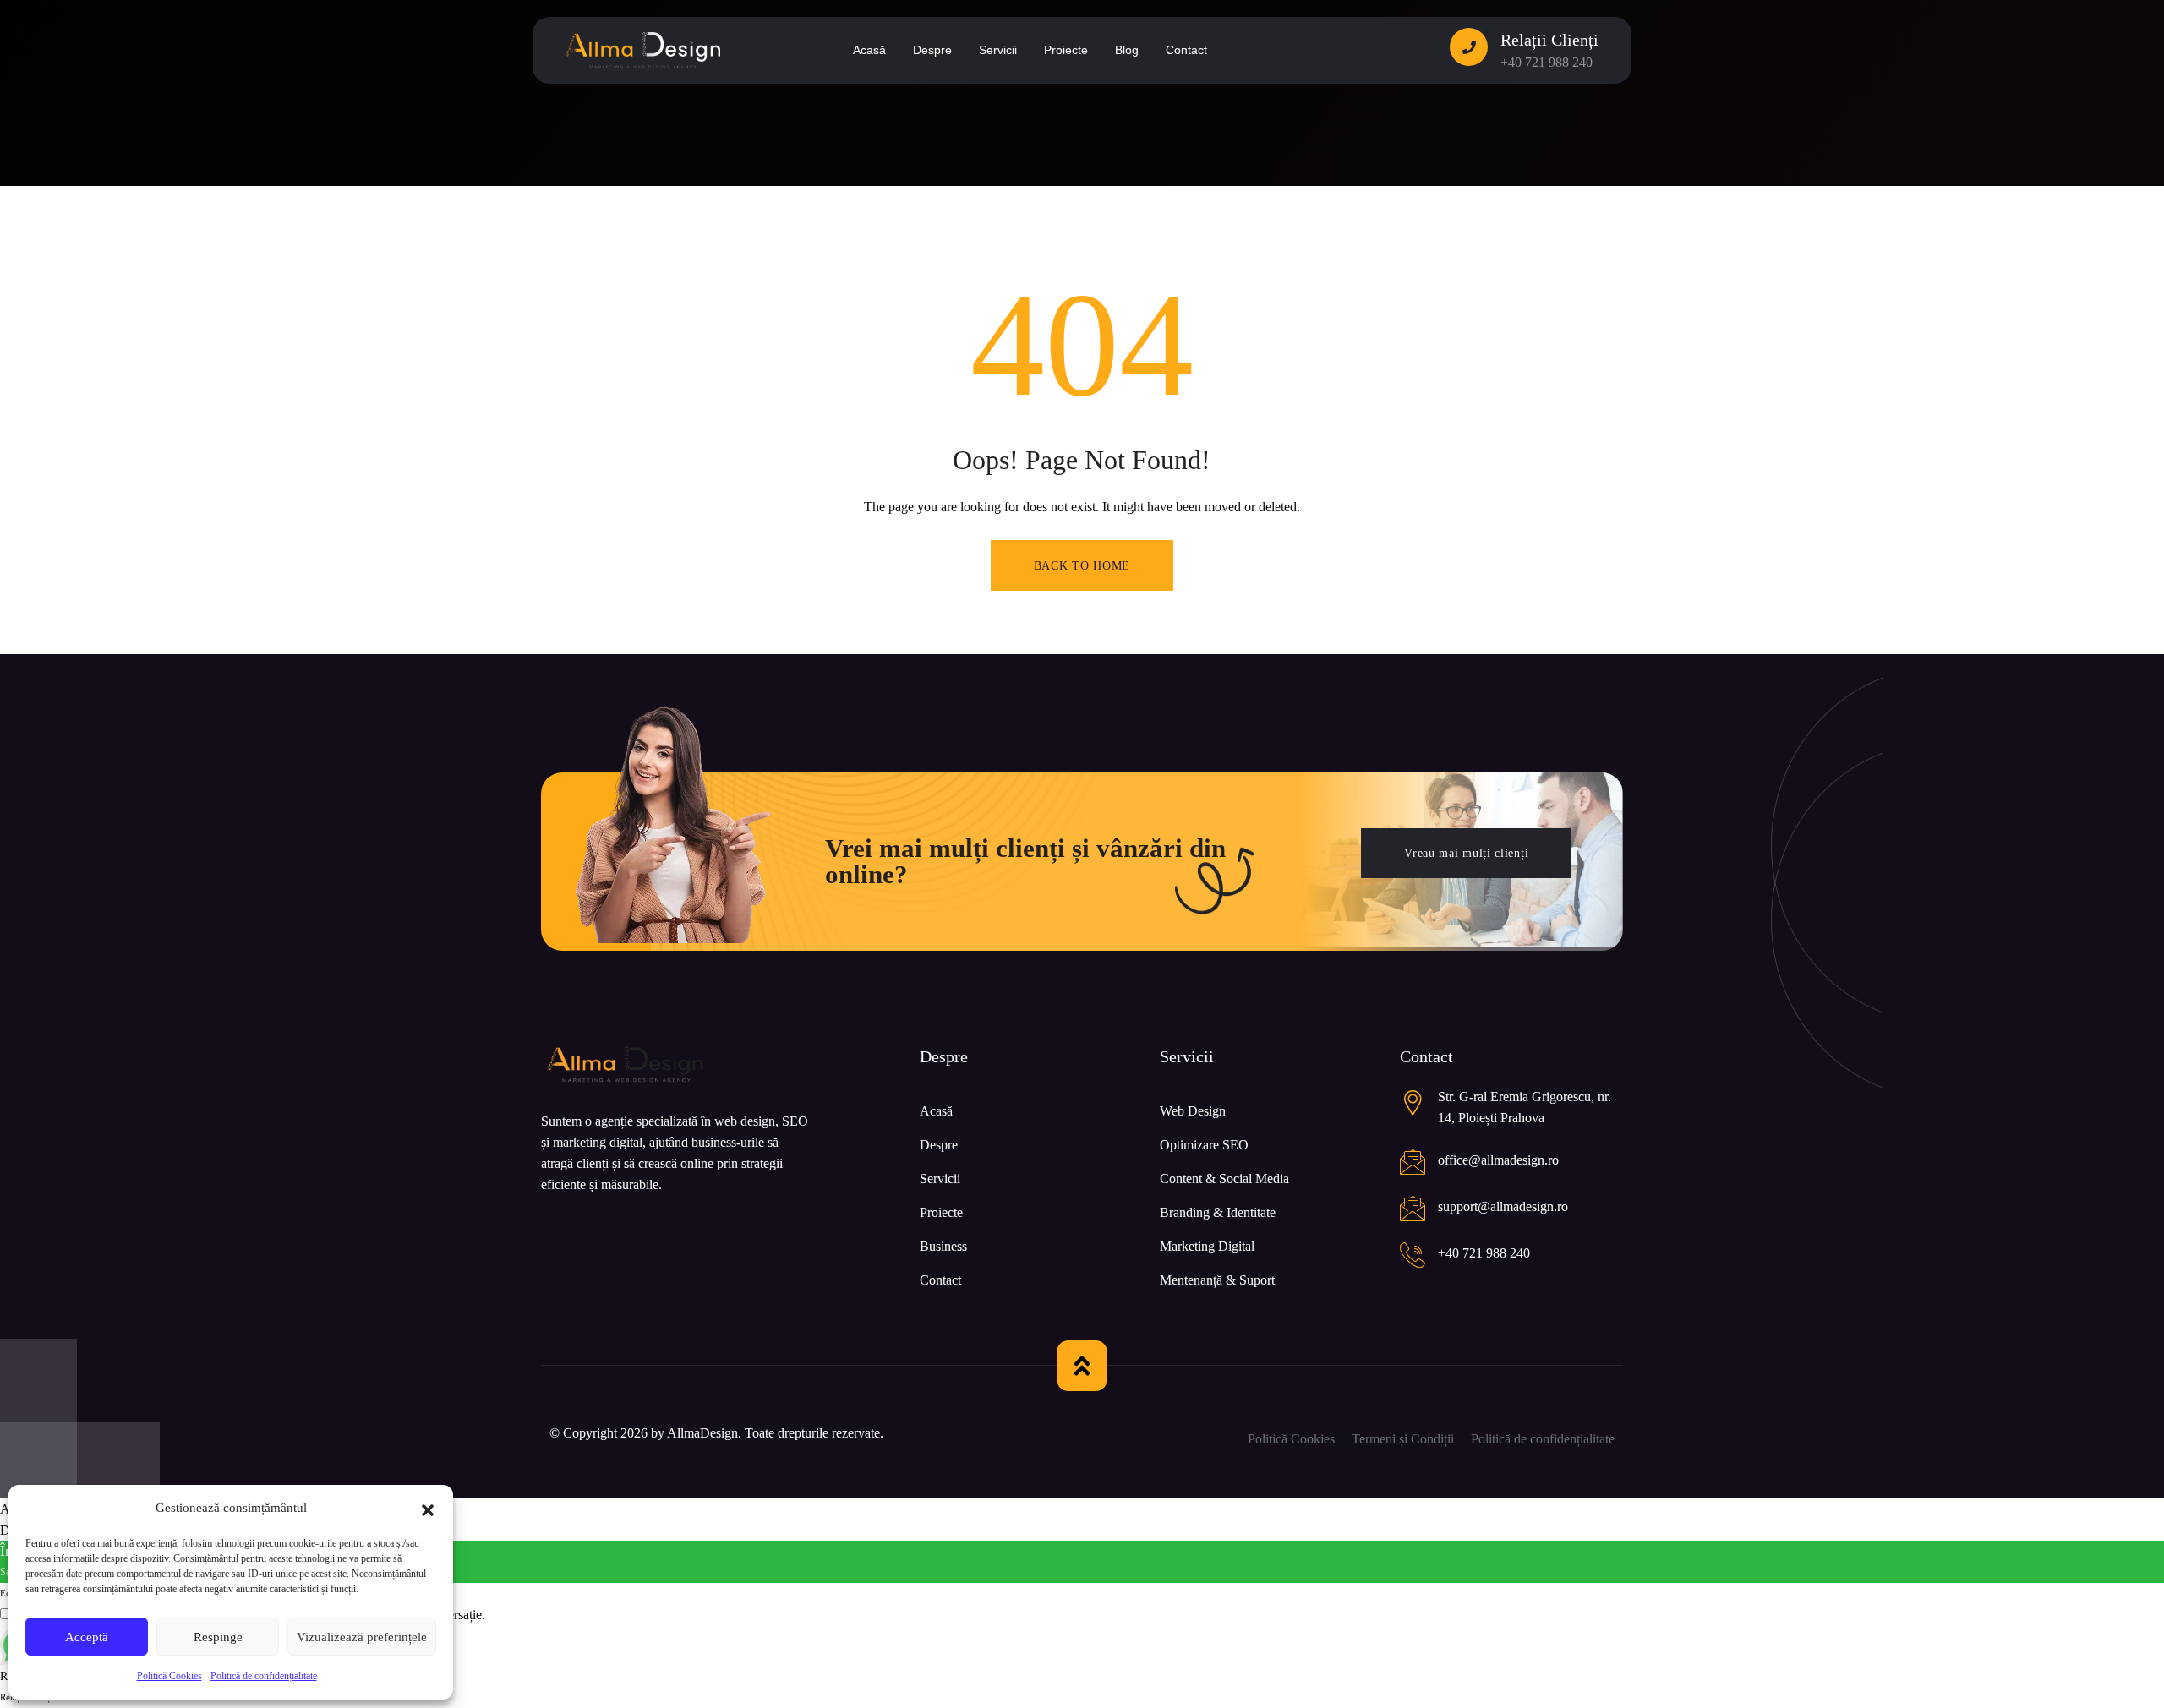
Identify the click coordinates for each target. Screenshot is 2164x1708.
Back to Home (1082, 566)
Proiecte (941, 1212)
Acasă (936, 1111)
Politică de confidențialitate (264, 1676)
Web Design (1193, 1111)
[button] (428, 1509)
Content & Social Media (1224, 1179)
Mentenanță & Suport (1217, 1280)
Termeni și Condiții (1403, 1439)
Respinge (218, 1637)
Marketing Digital (1207, 1246)
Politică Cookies (169, 1676)
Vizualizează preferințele (362, 1637)
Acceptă (87, 1637)
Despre (939, 1145)
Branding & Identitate (1218, 1212)
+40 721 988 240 (1546, 62)
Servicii (940, 1179)
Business (943, 1246)
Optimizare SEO (1204, 1145)
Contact (940, 1280)
